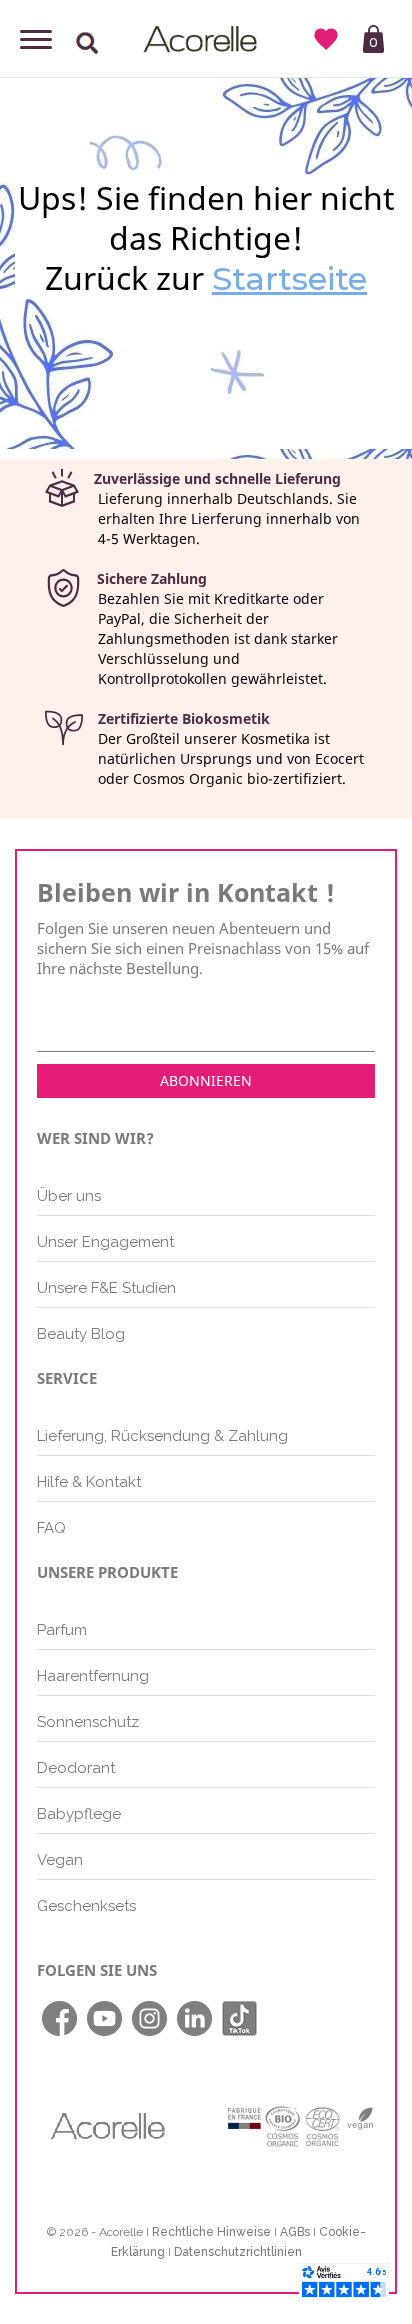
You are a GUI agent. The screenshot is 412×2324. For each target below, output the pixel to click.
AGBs (295, 2232)
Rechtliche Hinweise (211, 2232)
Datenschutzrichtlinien (238, 2252)
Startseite (289, 278)
